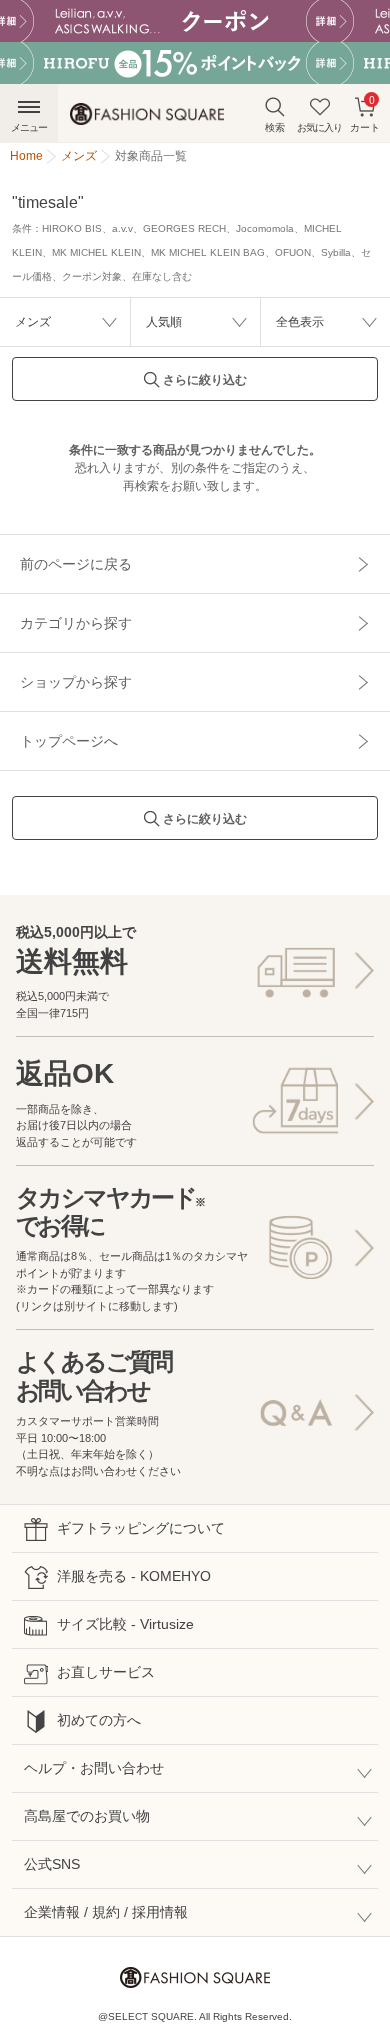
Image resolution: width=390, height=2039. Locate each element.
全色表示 (300, 322)
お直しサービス (106, 1672)
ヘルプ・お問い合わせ (94, 1768)
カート (365, 113)
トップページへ (69, 741)
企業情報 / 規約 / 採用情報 (106, 1912)
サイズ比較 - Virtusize (125, 1624)
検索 (275, 127)
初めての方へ (99, 1720)
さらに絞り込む (205, 380)
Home (26, 156)
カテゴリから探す (76, 623)
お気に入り (319, 127)
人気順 (164, 322)
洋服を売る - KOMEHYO (134, 1576)
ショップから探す (76, 682)
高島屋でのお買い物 (87, 1816)
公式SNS (52, 1864)
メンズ (33, 322)
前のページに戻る (76, 564)
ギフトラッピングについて (141, 1528)
